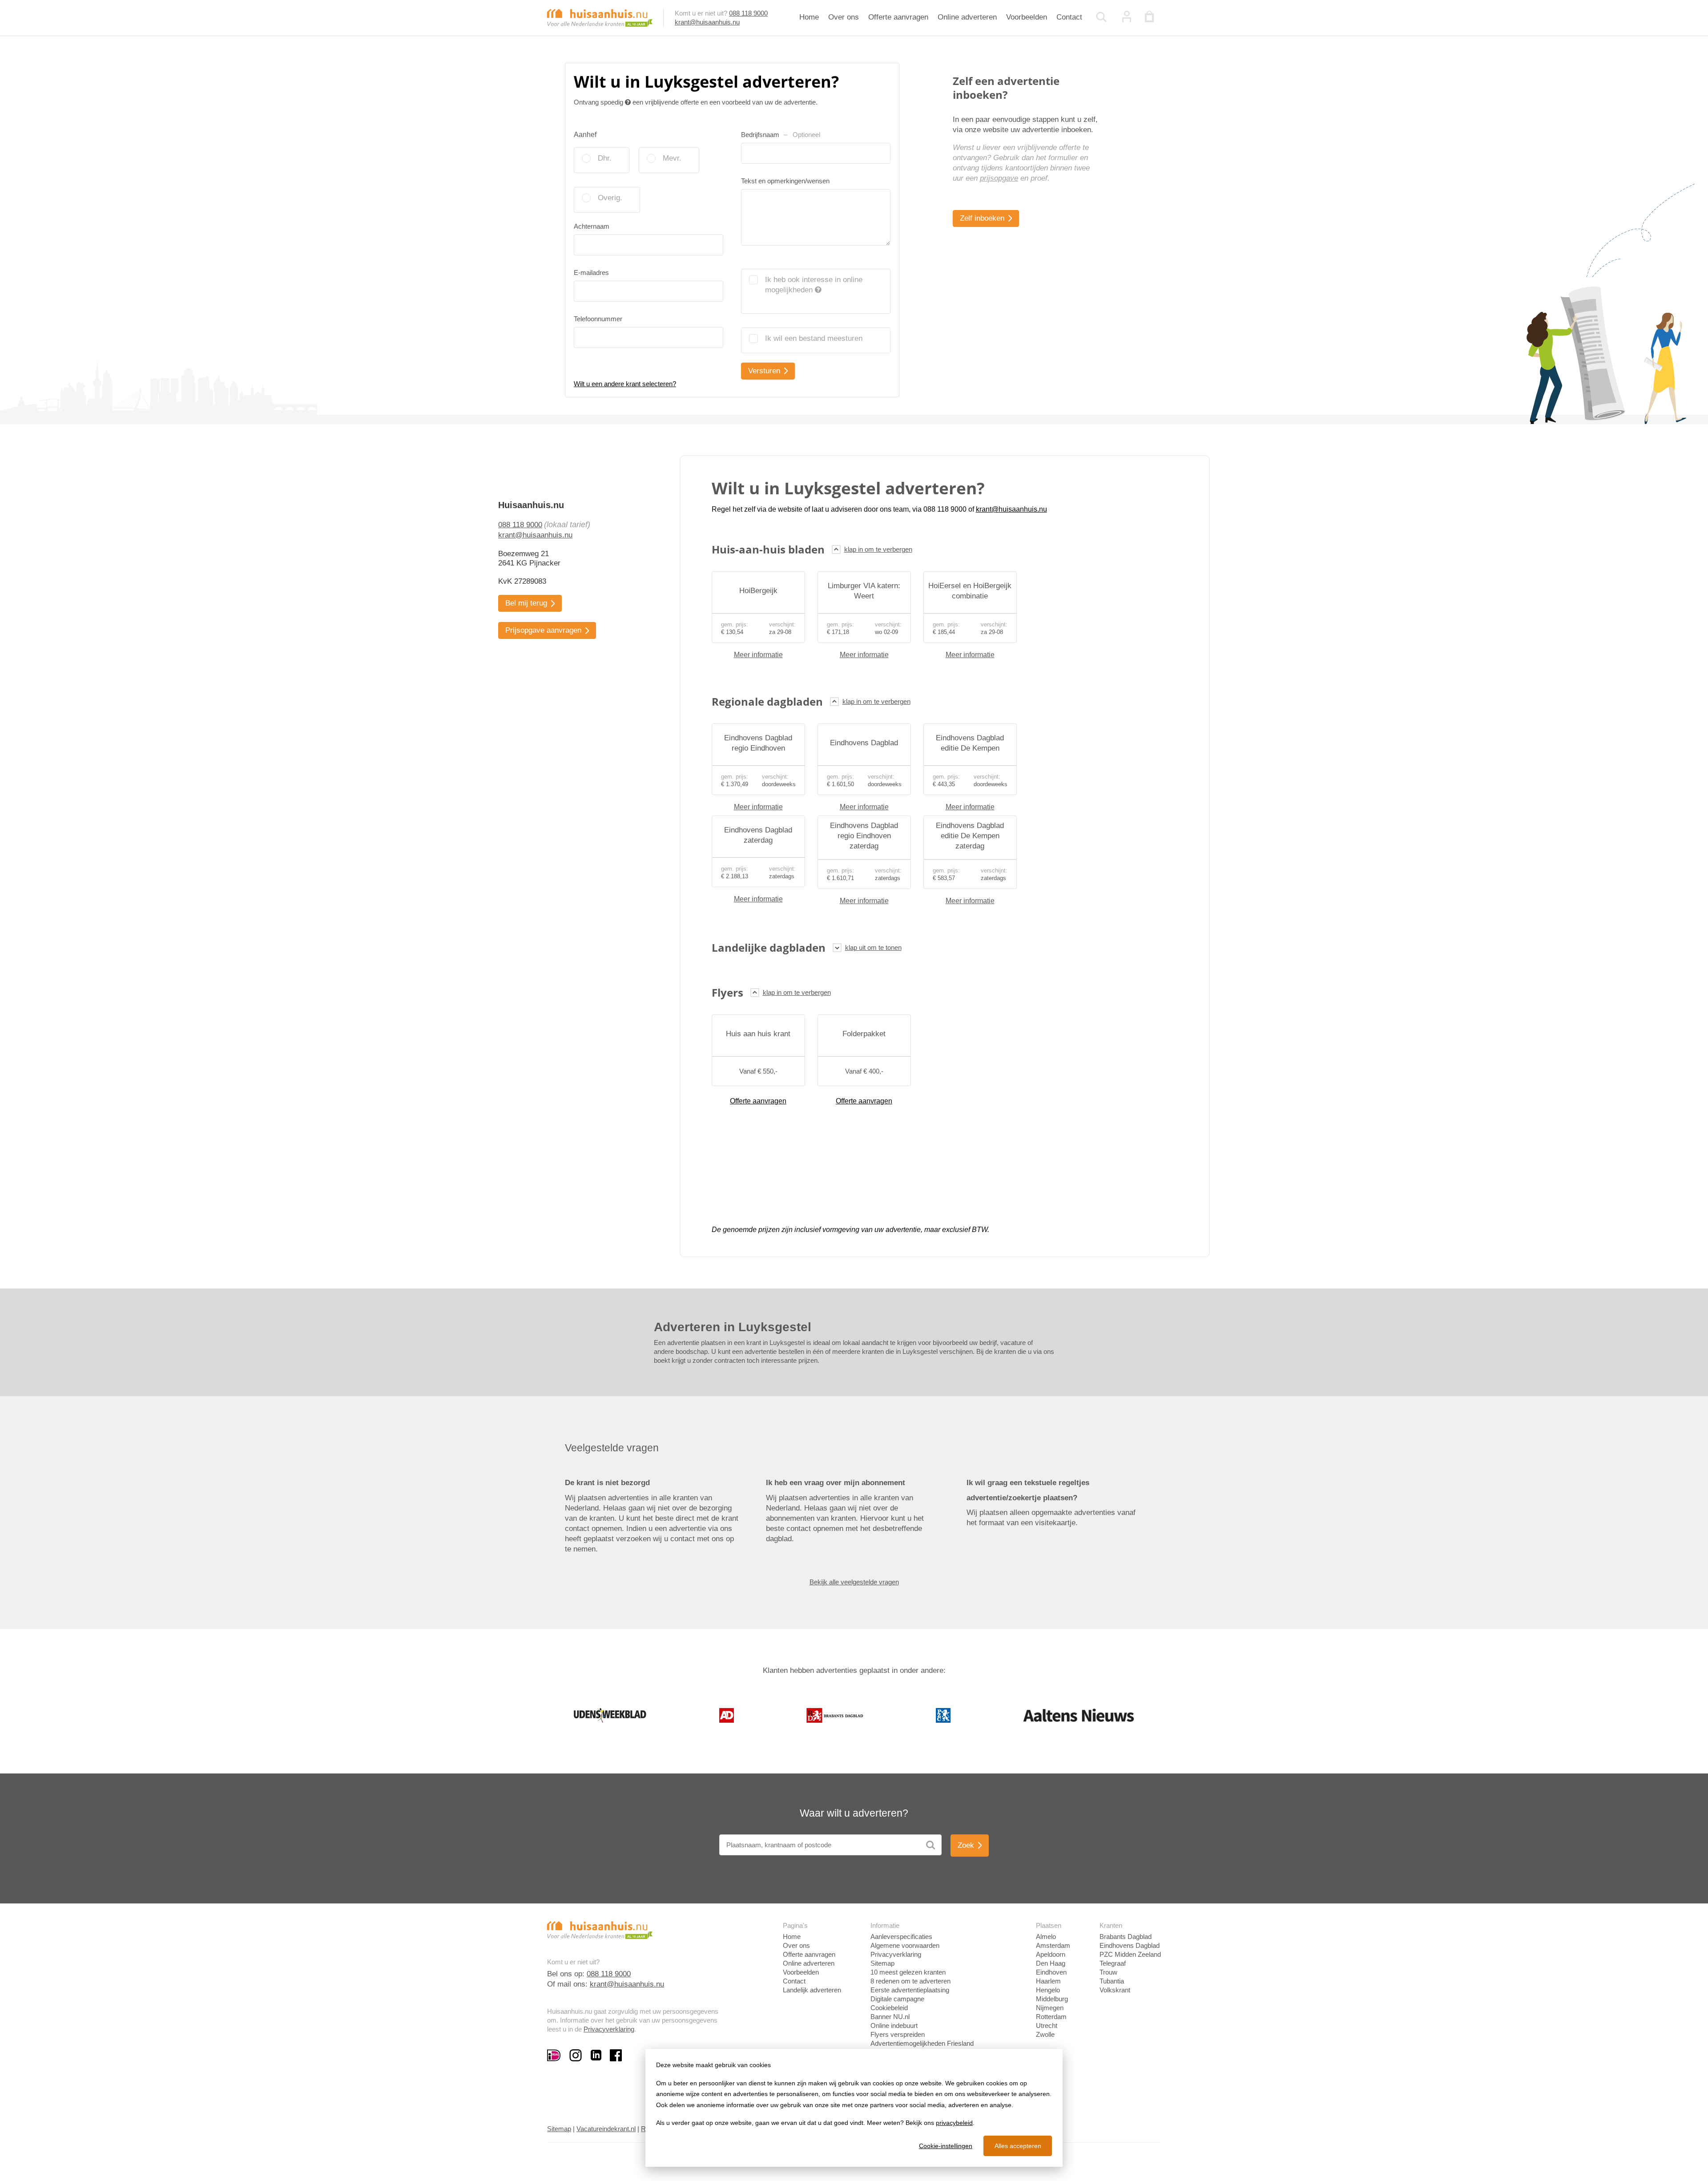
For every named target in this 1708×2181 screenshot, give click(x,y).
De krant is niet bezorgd (607, 1483)
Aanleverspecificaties (901, 1937)
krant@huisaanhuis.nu (707, 22)
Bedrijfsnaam (781, 135)
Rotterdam (1051, 2017)
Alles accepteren (1018, 2146)
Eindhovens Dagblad (1130, 1945)
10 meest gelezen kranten (908, 1972)
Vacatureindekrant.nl (606, 2129)
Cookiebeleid (889, 2008)
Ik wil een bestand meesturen (814, 338)
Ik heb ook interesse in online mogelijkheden (814, 285)
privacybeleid (954, 2123)
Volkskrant (1115, 1990)
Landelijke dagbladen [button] (769, 947)
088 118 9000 (748, 13)
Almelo (1046, 1937)
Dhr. (605, 158)
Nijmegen (1050, 2008)
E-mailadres (591, 273)
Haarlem (1048, 1981)
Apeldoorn (1051, 1954)
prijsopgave (999, 178)
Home (809, 17)
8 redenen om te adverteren (910, 1981)
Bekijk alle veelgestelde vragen (854, 1582)
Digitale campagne (897, 1999)
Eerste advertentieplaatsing (910, 1990)
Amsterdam (1053, 1945)
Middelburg (1052, 1999)
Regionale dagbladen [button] (767, 701)
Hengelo (1048, 1990)
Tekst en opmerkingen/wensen (785, 181)
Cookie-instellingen (946, 2146)
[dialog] (854, 2108)
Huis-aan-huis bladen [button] (768, 549)
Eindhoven (1051, 1972)
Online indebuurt (894, 2026)
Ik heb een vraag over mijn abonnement (836, 1483)
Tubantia (1112, 1981)
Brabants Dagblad (1126, 1937)
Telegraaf (1113, 1963)
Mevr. (672, 158)
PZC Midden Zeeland (1130, 1954)
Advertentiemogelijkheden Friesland (922, 2043)
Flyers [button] (727, 992)
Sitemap (882, 1963)
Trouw (1108, 1972)
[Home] (600, 17)
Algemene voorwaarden (905, 1945)
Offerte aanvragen (898, 17)
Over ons (844, 17)
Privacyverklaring (609, 2029)
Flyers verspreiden (898, 2034)
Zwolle (1045, 2034)
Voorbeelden (1027, 17)
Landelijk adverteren (812, 1990)
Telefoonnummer (598, 319)
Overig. (610, 198)
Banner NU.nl (890, 2017)
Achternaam (592, 226)
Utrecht (1047, 2026)
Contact (1069, 17)
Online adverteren (967, 17)
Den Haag (1051, 1963)
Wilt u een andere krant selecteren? (625, 384)
